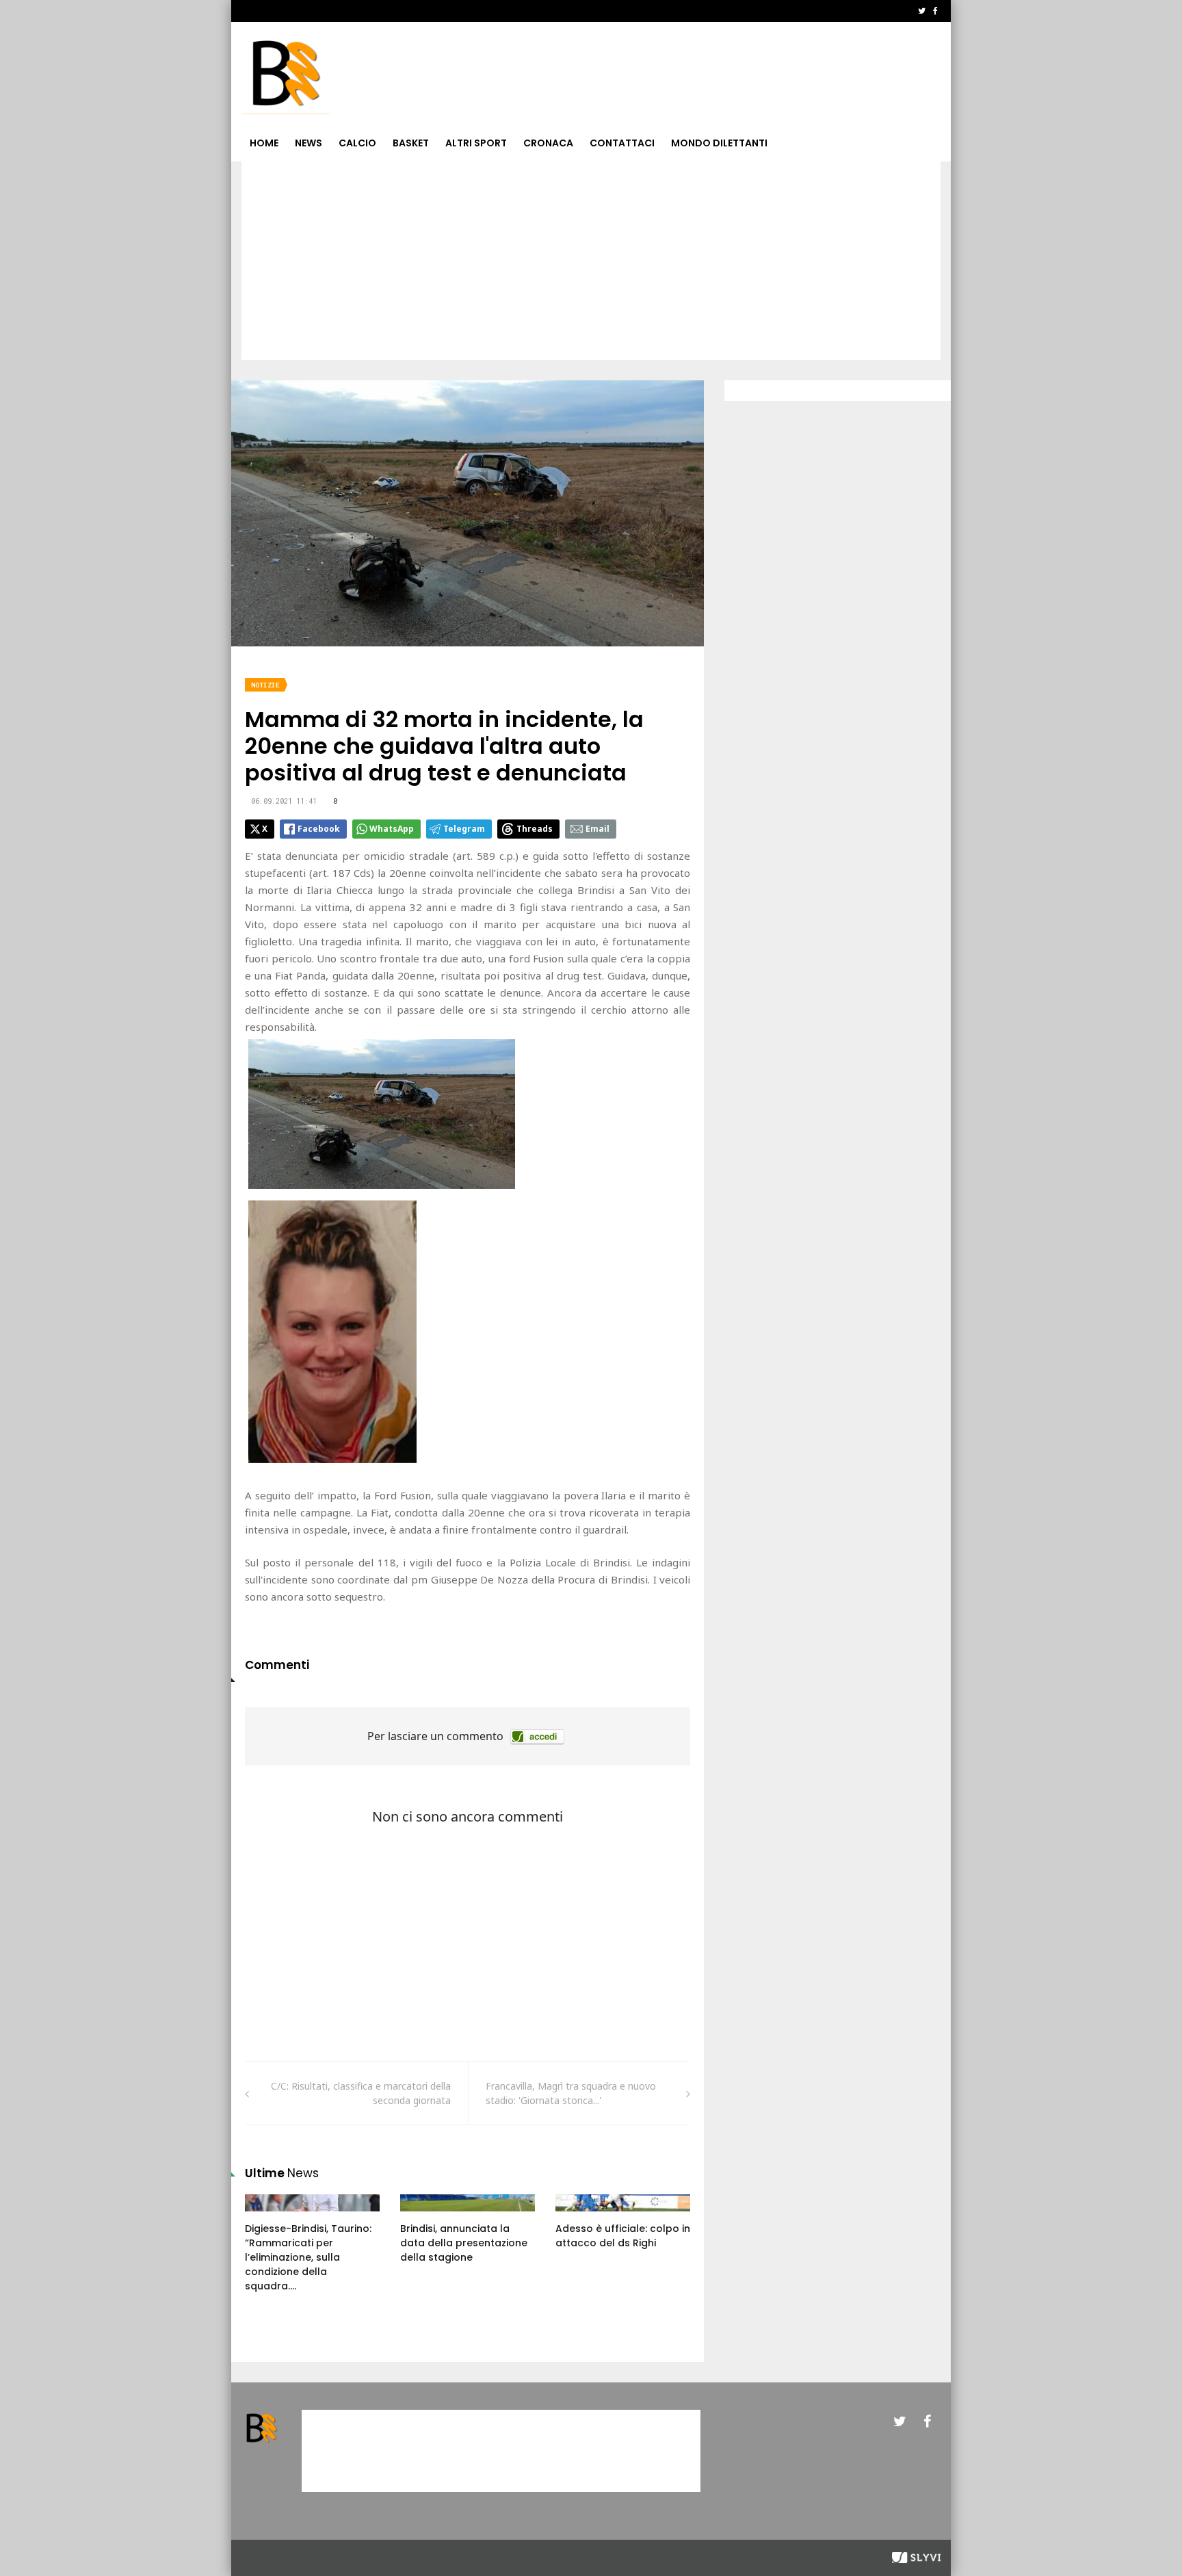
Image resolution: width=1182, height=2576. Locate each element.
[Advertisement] (591, 264)
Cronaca (548, 143)
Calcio (357, 143)
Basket (411, 143)
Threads (535, 829)
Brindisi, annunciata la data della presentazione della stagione (464, 2243)
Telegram (464, 829)
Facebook (319, 829)
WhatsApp (392, 829)
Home (264, 143)
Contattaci (622, 143)
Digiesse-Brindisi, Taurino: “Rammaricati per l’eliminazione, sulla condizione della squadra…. (308, 2257)
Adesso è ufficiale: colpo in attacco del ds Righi (623, 2236)
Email (597, 829)
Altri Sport (476, 143)
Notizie (265, 685)
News (308, 143)
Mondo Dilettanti (719, 143)
